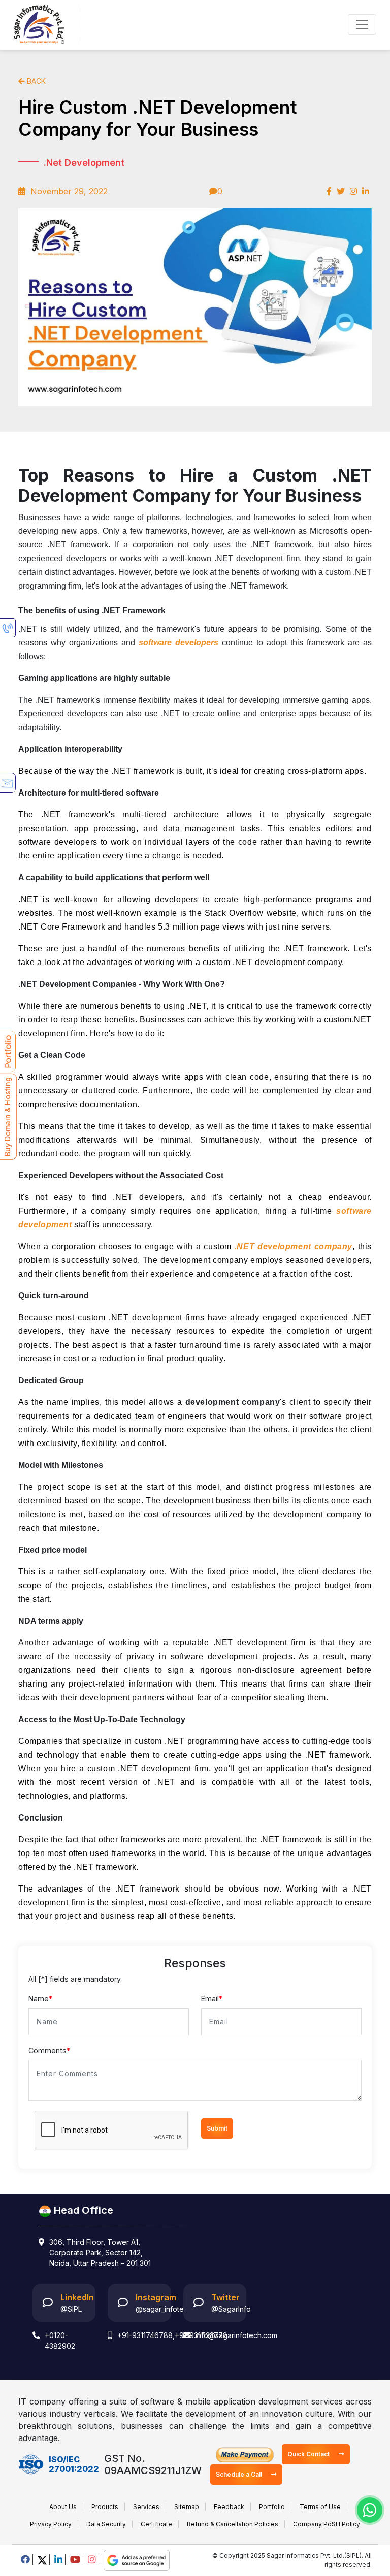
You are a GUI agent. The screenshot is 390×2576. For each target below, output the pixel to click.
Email (212, 1998)
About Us (63, 2507)
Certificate (156, 2524)
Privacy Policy (51, 2524)
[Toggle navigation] (362, 24)
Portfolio (272, 2507)
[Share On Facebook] (329, 191)
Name (40, 1998)
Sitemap (187, 2507)
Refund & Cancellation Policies (233, 2524)
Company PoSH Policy (327, 2524)
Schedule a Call (240, 2474)
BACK (35, 81)
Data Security (106, 2524)
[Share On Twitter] (341, 191)
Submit (217, 2128)
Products (105, 2507)
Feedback (229, 2507)
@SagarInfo (231, 2309)
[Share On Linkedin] (366, 191)
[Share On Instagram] (353, 191)
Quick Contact (309, 2454)
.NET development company (294, 1246)
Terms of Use (320, 2507)
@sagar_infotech (164, 2309)
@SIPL (71, 2309)
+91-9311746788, (146, 2335)
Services (146, 2507)
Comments (49, 2051)
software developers (178, 643)
